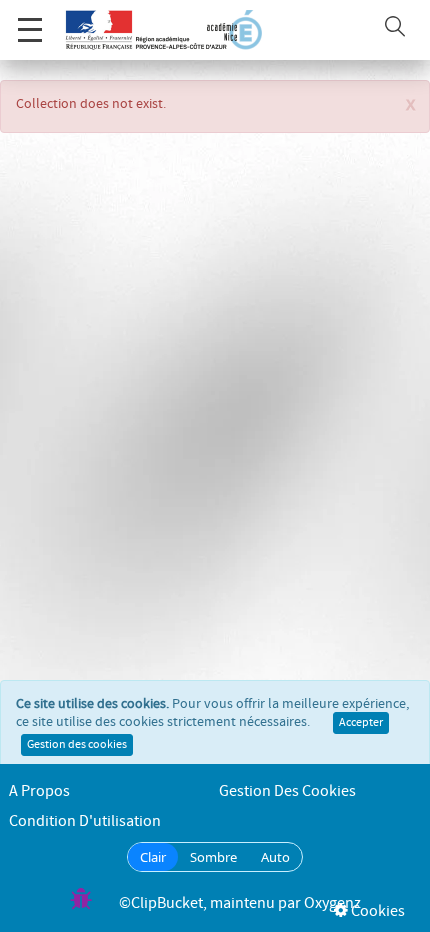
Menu (30, 30)
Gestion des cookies (77, 745)
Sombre (213, 857)
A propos (39, 791)
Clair (153, 857)
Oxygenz (332, 903)
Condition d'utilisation (85, 821)
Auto (275, 857)
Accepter (361, 723)
